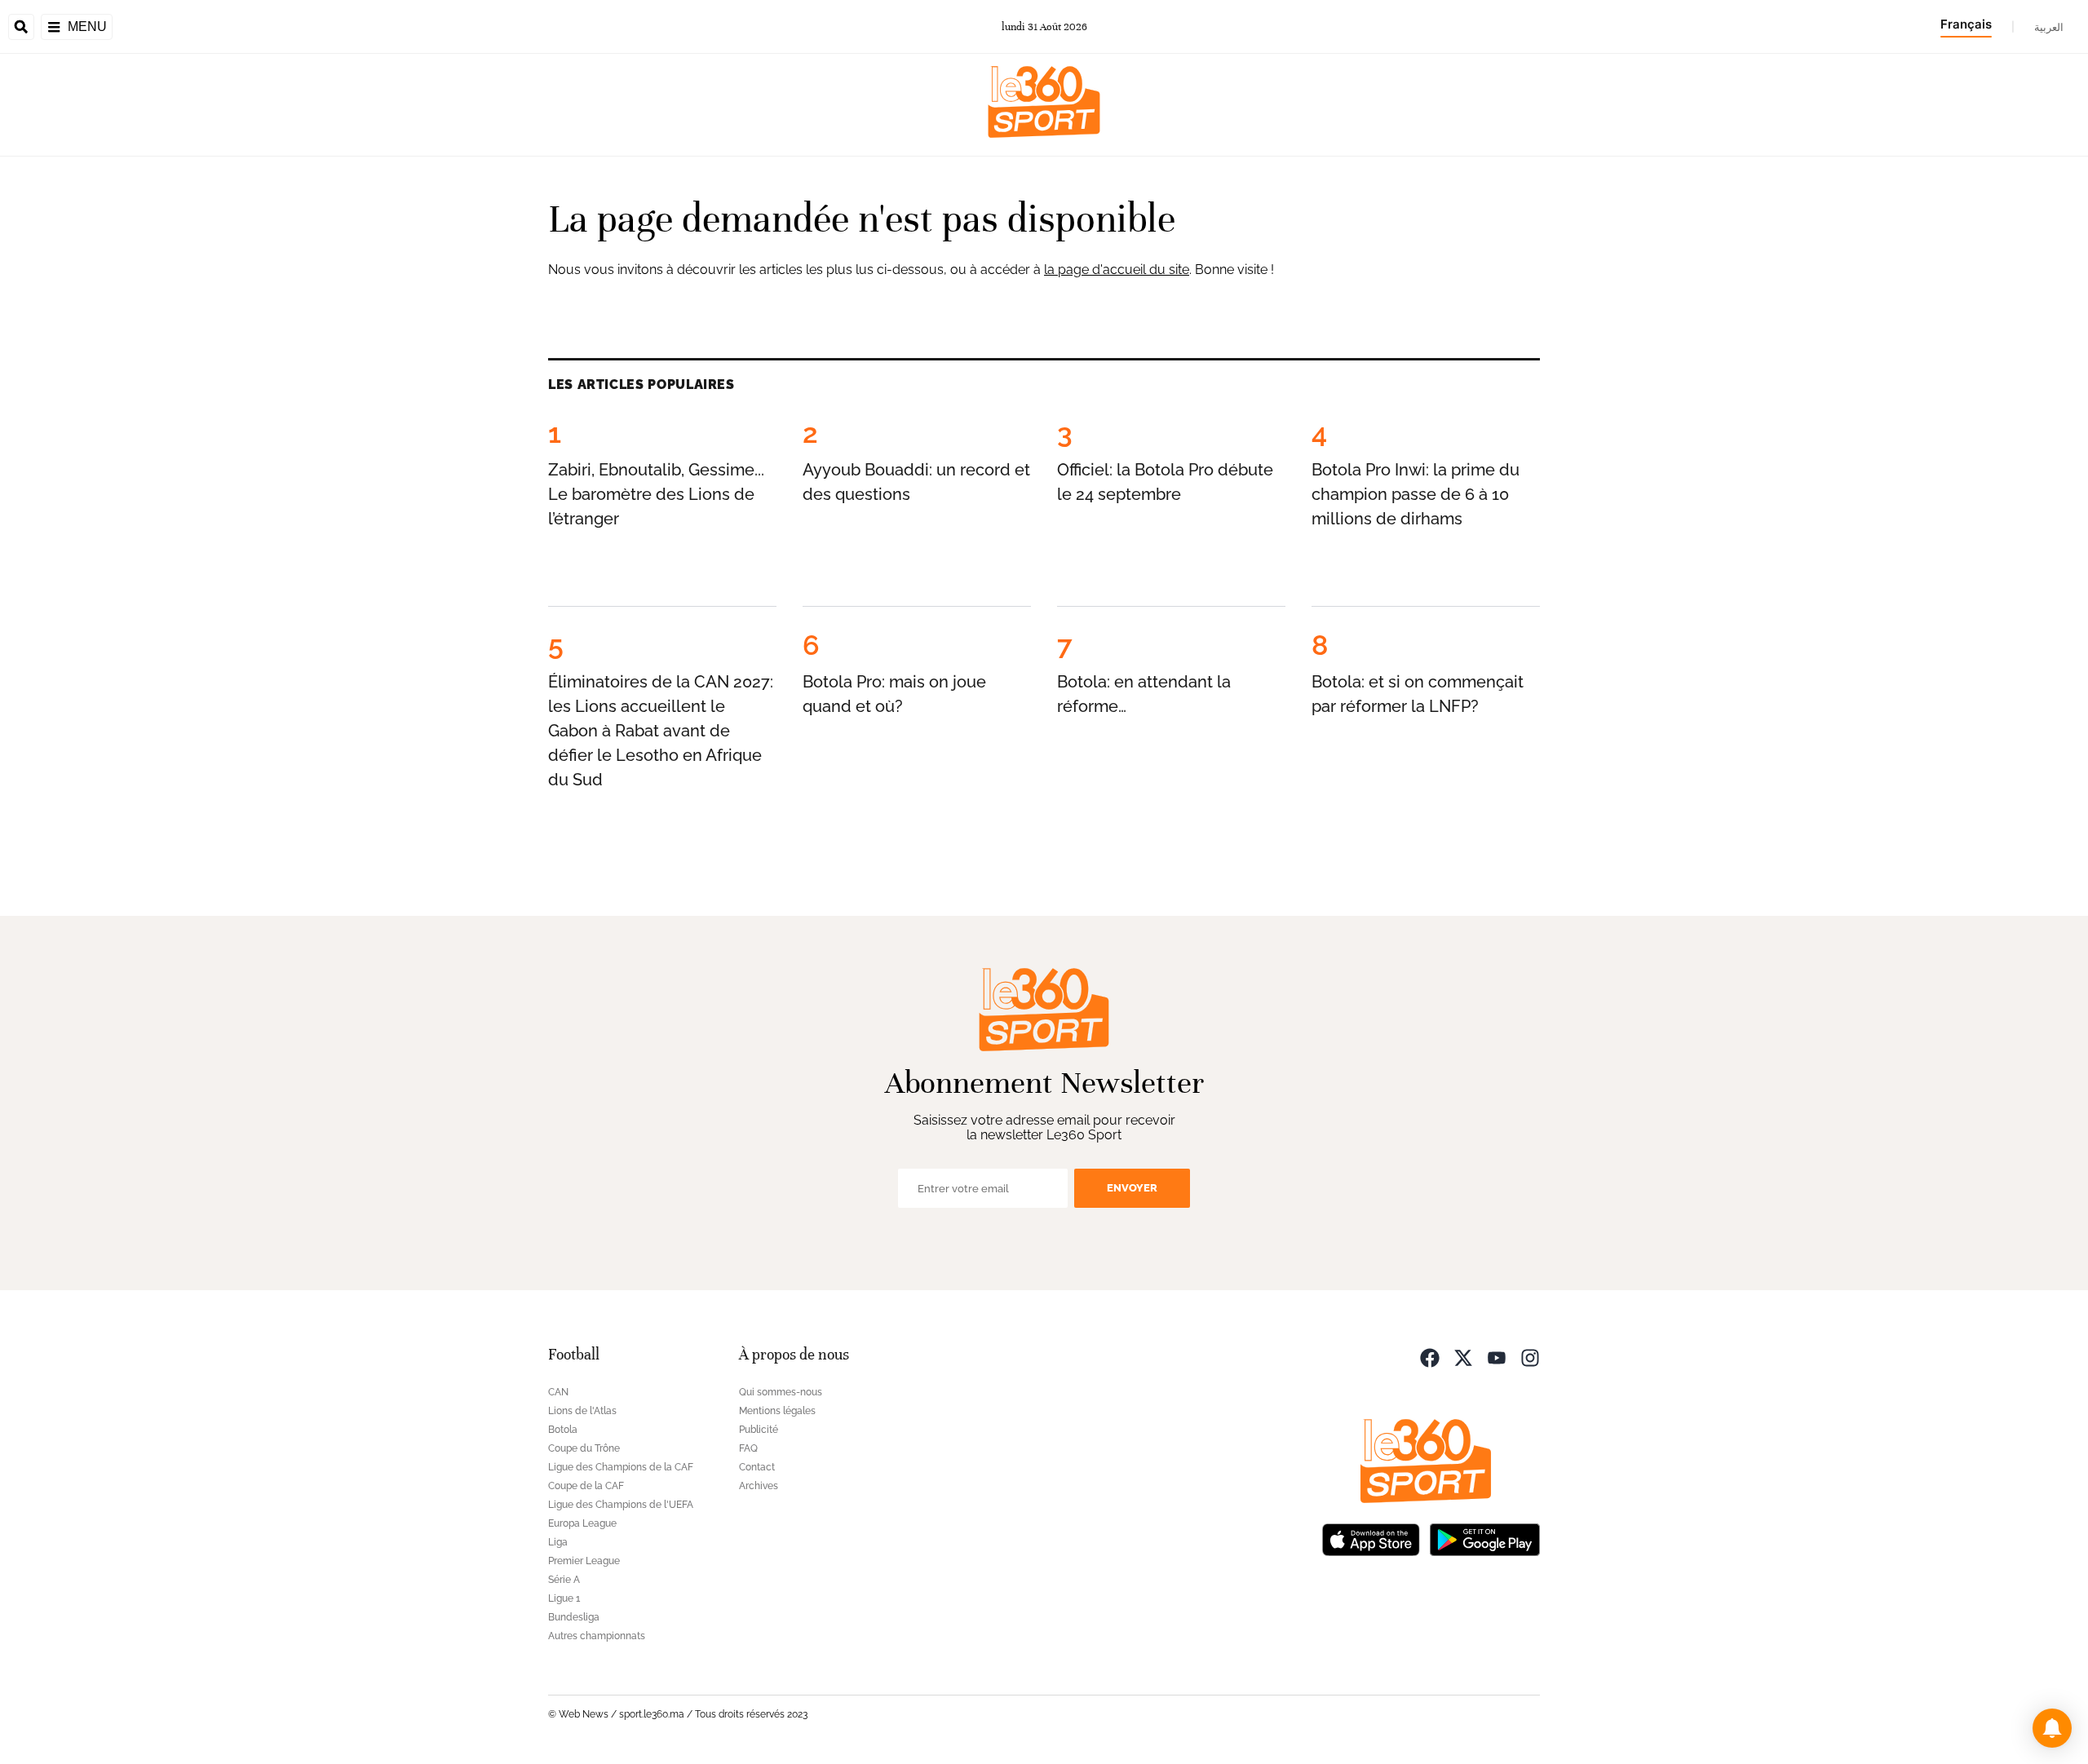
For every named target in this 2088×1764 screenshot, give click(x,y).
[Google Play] (1484, 1539)
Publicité (759, 1430)
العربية (2049, 27)
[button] (2052, 1728)
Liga (558, 1542)
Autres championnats (597, 1636)
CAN (558, 1392)
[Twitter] (1463, 1357)
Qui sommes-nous (781, 1392)
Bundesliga (574, 1617)
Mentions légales (777, 1411)
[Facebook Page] (1430, 1357)
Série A (564, 1580)
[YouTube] (1497, 1357)
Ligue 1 (564, 1598)
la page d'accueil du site (1117, 270)
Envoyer (1132, 1188)
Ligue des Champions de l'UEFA (621, 1505)
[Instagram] (1530, 1357)
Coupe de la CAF (586, 1486)
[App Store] (1371, 1539)
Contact (757, 1467)
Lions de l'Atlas (582, 1411)
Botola (563, 1430)
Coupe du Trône (584, 1448)
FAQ (748, 1448)
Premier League (584, 1561)
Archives (759, 1486)
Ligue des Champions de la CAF (621, 1467)
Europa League (582, 1523)
